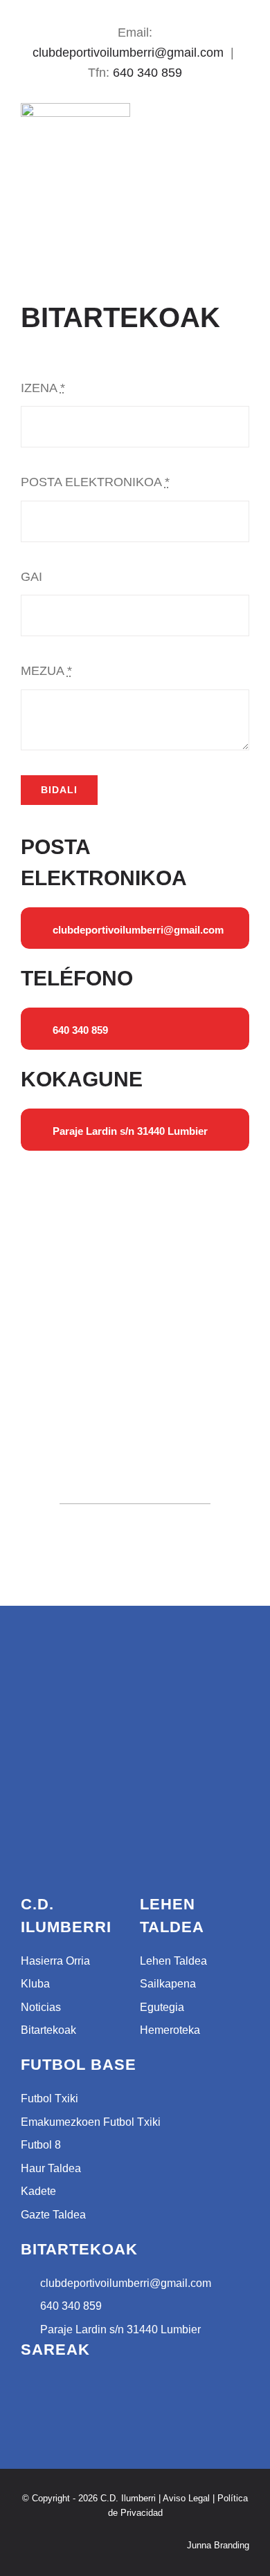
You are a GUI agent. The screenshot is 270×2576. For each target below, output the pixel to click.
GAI (31, 577)
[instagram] (147, 10)
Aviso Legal (186, 2498)
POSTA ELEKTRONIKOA (95, 482)
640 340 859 (147, 73)
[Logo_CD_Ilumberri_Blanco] (73, 1674)
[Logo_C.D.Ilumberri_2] (75, 109)
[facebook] (123, 10)
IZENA (43, 388)
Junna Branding (218, 2545)
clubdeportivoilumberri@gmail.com (128, 53)
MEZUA (46, 671)
